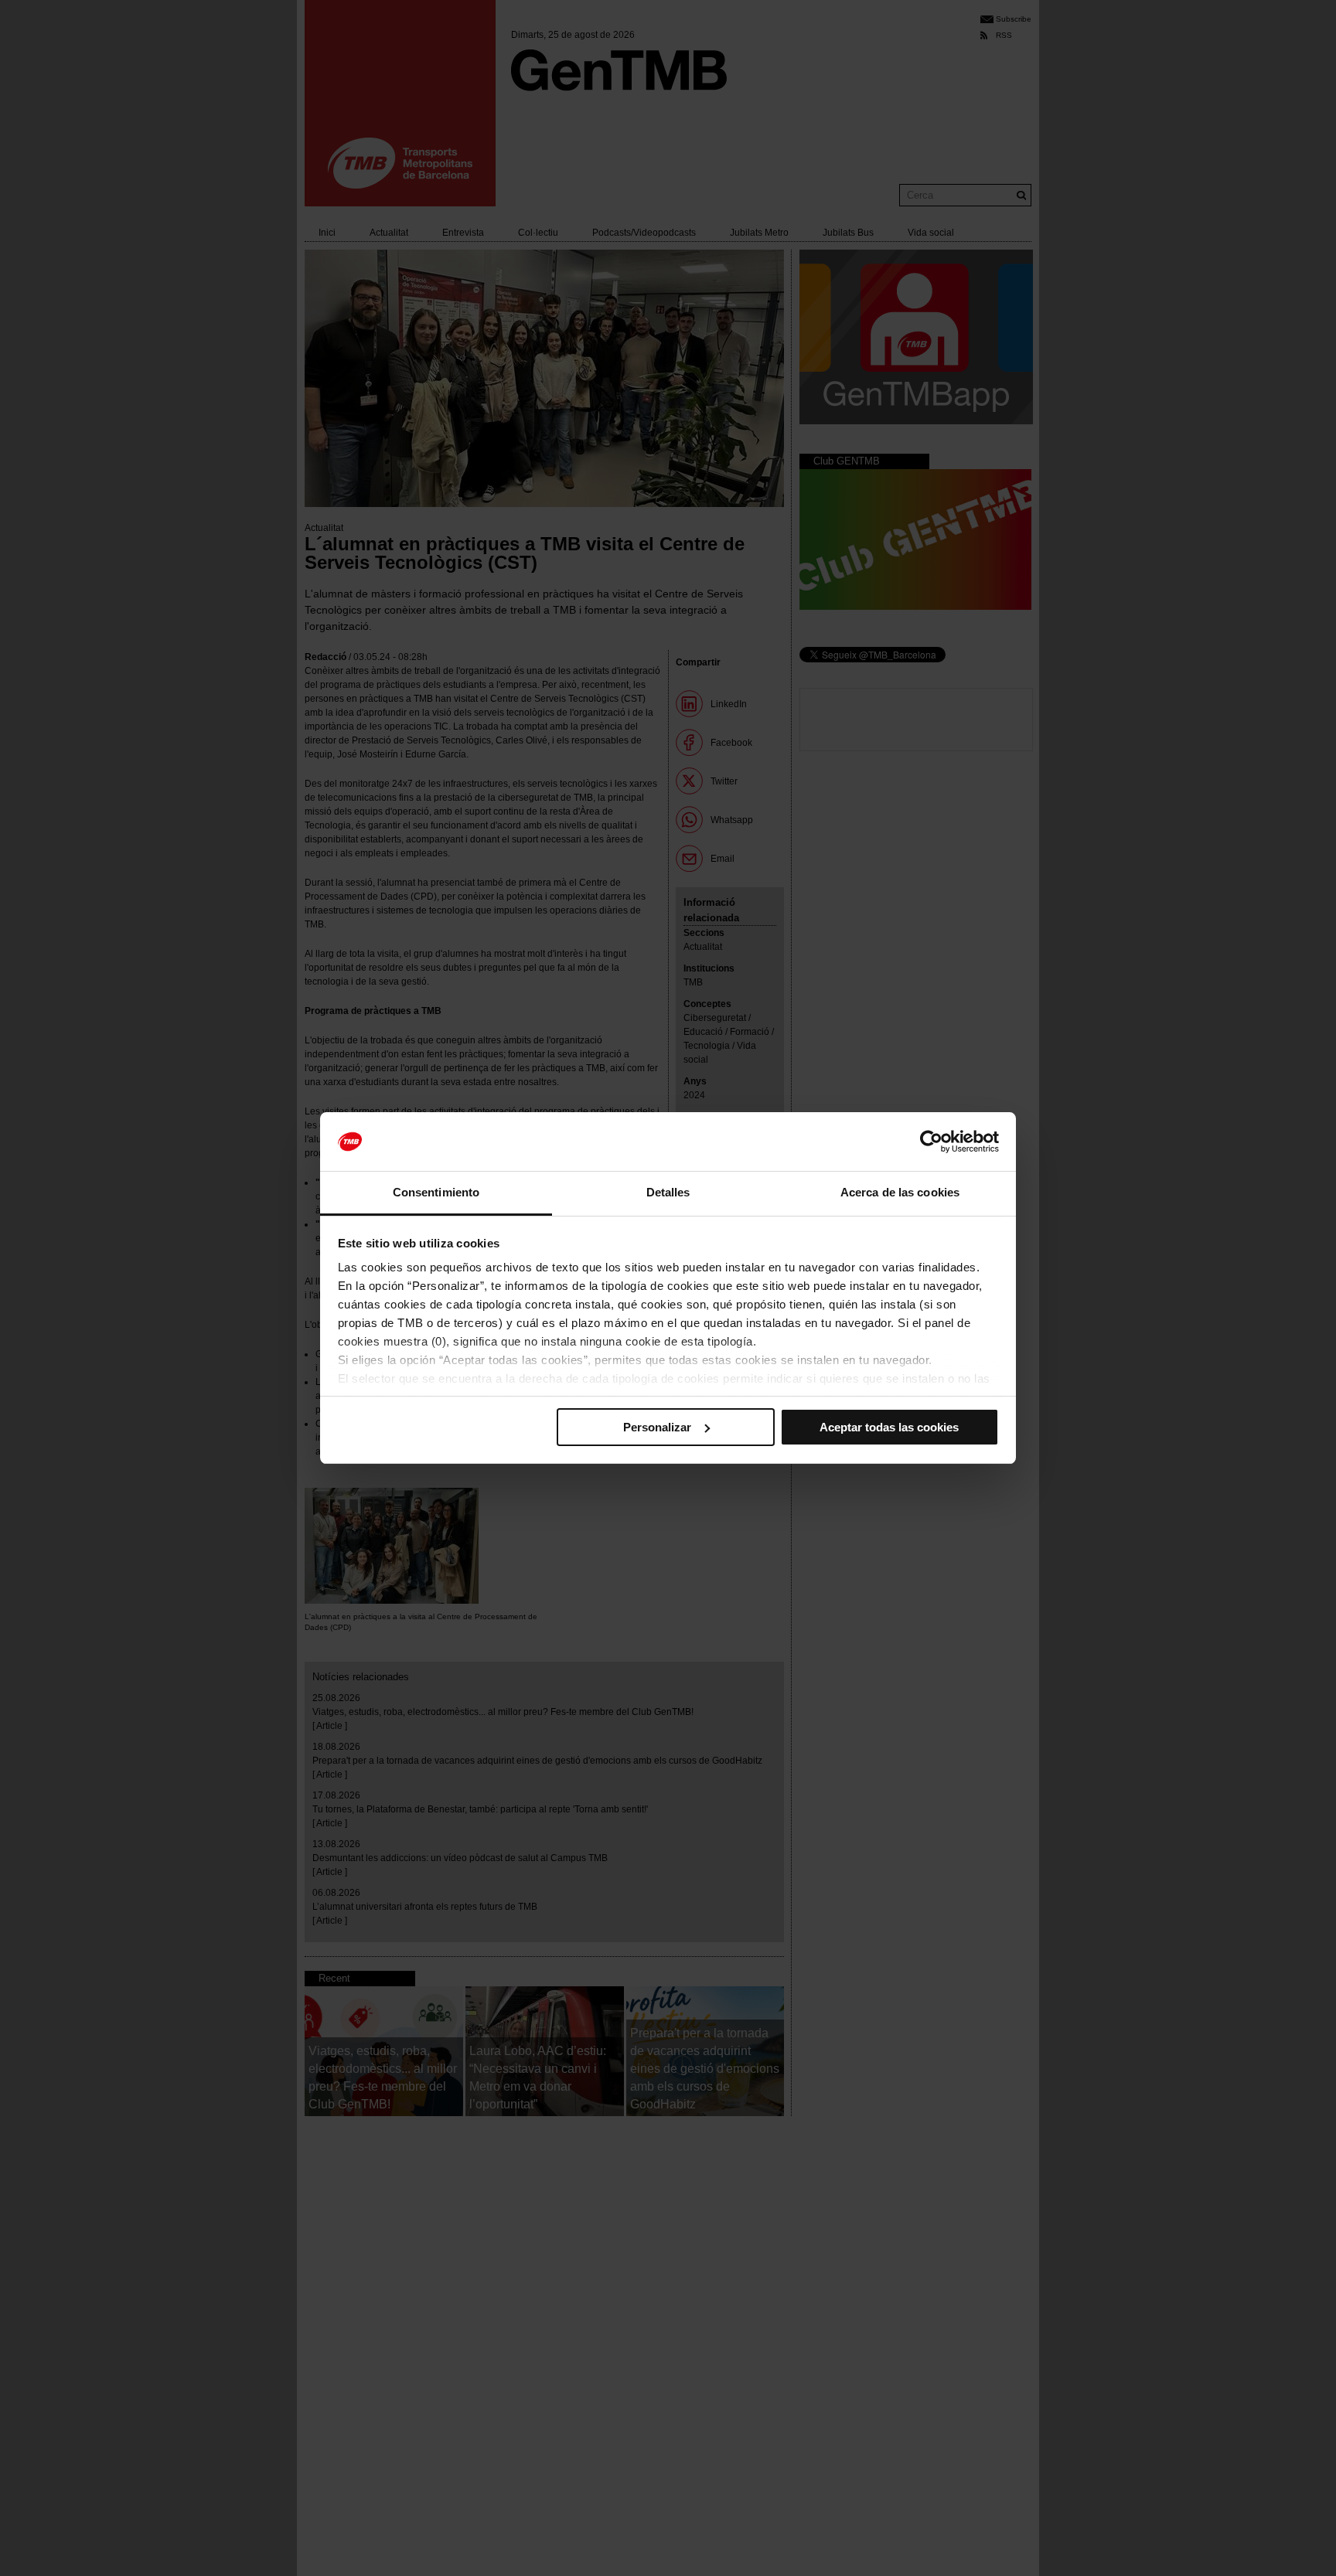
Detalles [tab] (668, 1192)
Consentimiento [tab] (436, 1192)
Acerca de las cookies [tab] (900, 1192)
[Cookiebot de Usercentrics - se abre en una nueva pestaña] (931, 1142)
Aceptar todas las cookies (889, 1427)
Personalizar (657, 1427)
